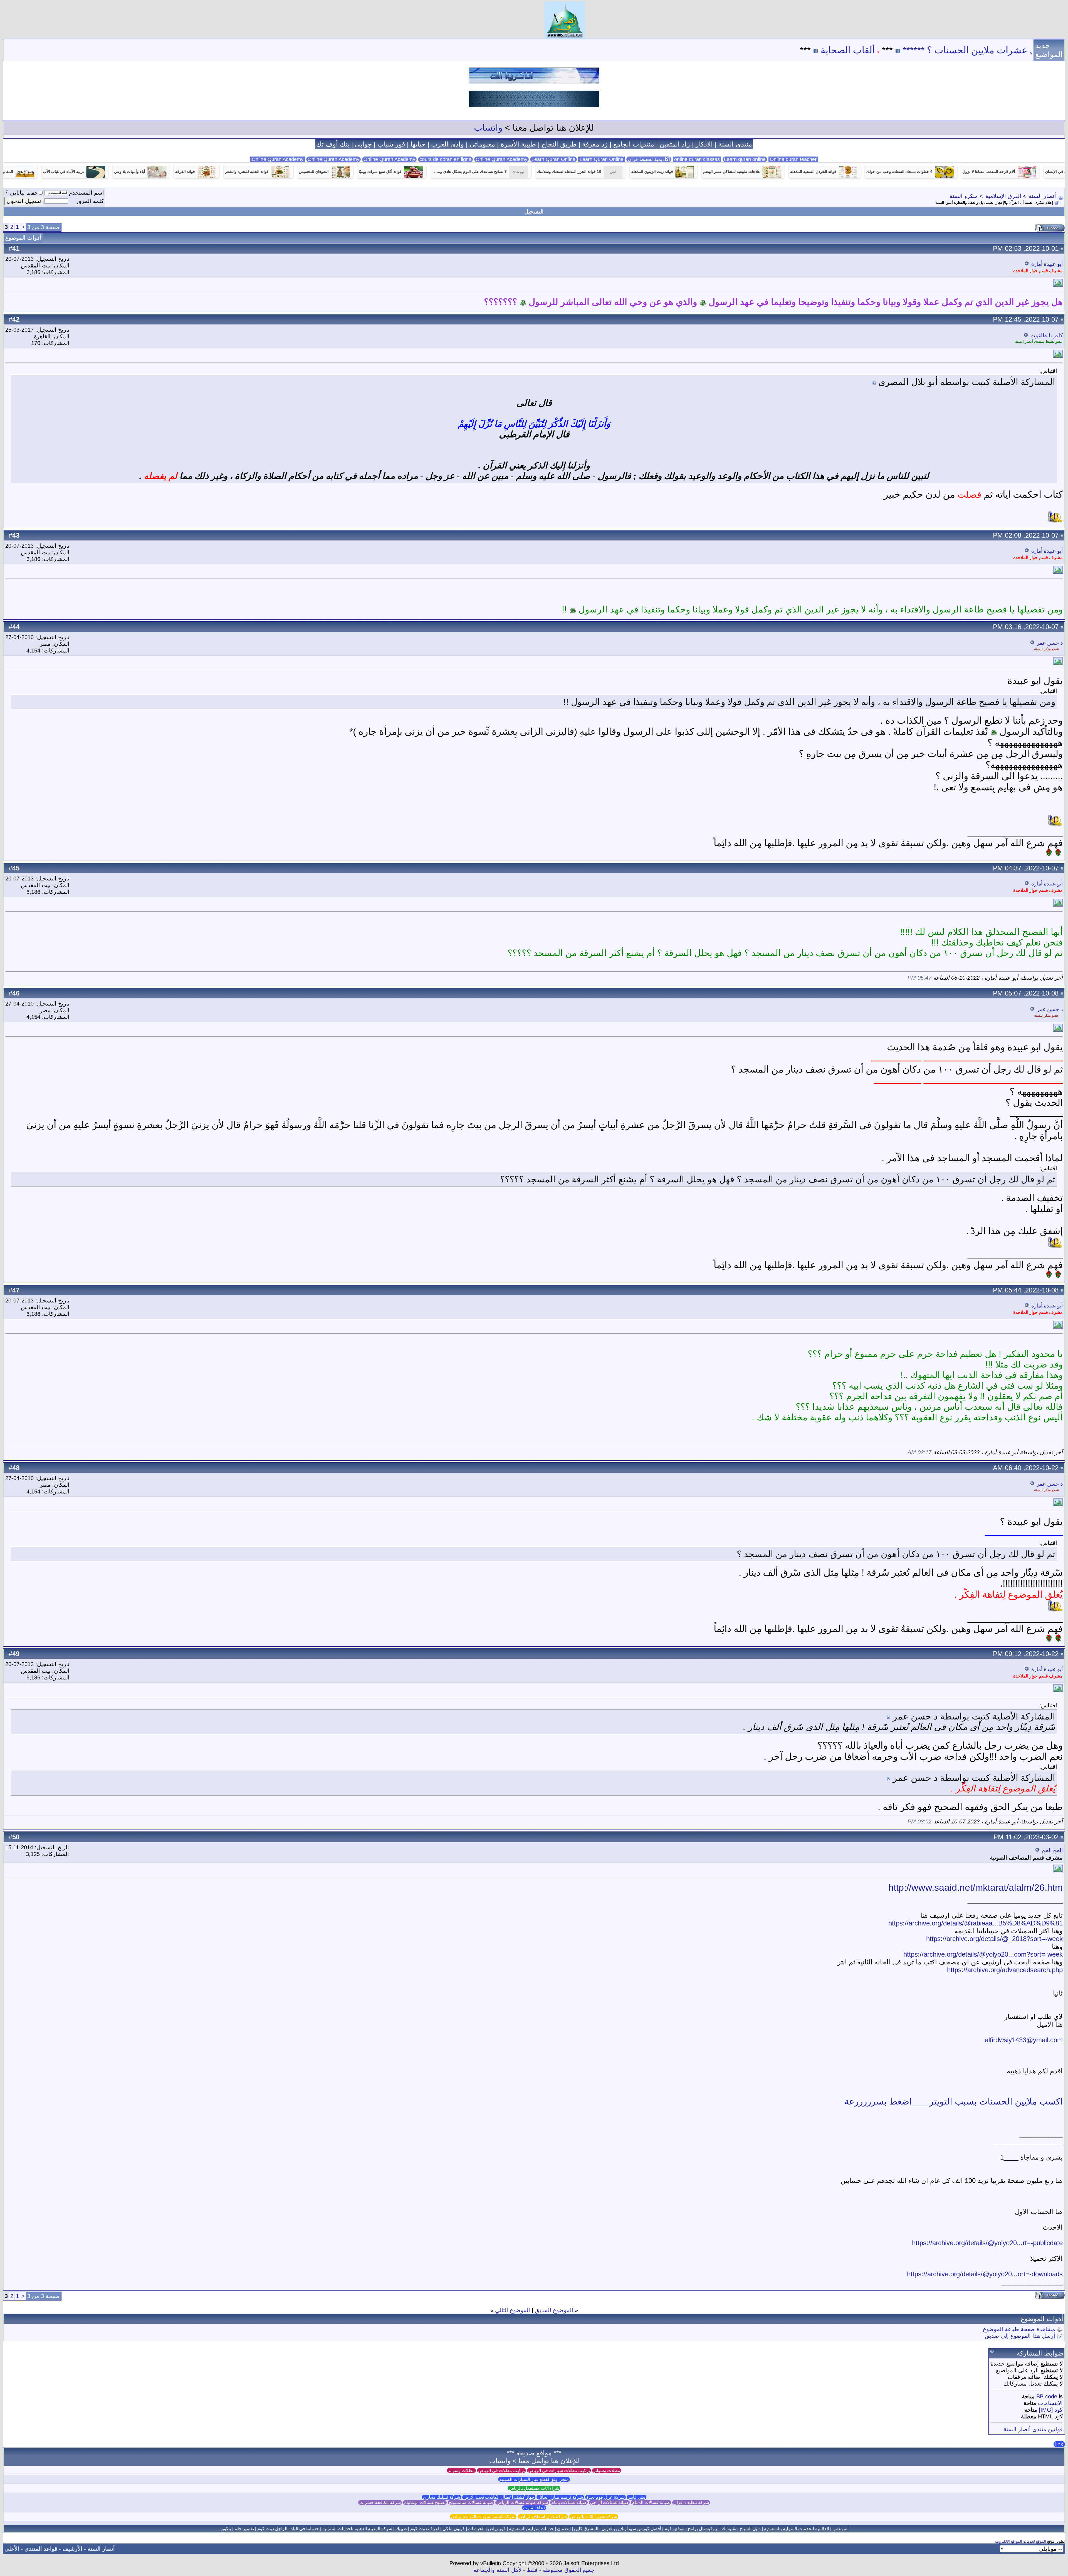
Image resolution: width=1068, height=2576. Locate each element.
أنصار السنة (1042, 196)
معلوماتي (482, 144)
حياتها (418, 144)
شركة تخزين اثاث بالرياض (594, 2517)
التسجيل (534, 212)
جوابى (363, 144)
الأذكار (704, 144)
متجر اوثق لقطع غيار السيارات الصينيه (534, 2479)
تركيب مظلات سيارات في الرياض (559, 2470)
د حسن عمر (1050, 643)
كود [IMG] (1051, 2410)
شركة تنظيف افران (691, 2502)
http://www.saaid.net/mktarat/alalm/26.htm (976, 1887)
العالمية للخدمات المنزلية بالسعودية (797, 2529)
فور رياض (497, 2529)
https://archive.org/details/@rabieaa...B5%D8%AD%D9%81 (976, 1923)
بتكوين (225, 2529)
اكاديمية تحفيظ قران (649, 159)
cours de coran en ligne (445, 159)
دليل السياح (750, 2529)
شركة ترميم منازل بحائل (560, 2497)
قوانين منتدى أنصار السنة (1033, 2429)
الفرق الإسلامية (1003, 196)
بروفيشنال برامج (703, 2529)
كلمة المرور (90, 201)
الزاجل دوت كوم (272, 2529)
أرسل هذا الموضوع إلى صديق (1020, 2336)
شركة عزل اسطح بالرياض (543, 2517)
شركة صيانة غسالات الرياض (522, 2502)
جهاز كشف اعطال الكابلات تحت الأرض (499, 2497)
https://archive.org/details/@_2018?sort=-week (994, 1939)
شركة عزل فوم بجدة (605, 2497)
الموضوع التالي (513, 2310)
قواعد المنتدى (41, 2549)
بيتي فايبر (637, 2497)
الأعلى (12, 2549)
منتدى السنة (735, 144)
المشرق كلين (586, 2529)
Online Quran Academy (333, 159)
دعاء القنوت (534, 2508)
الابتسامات (1050, 2403)
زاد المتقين (675, 144)
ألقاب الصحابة (1027, 50)
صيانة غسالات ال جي (609, 2502)
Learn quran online (745, 159)
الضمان (564, 2529)
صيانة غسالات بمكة (569, 2502)
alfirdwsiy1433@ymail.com (1024, 2040)
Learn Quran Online (553, 159)
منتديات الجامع (634, 144)
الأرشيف (72, 2549)
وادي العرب (448, 144)
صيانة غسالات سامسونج (471, 2502)
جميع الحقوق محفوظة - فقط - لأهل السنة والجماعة (534, 2570)
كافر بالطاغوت (1047, 335)
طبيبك (401, 2529)
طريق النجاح (559, 144)
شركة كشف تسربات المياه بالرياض (483, 2517)
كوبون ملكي (454, 2529)
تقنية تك (729, 2529)
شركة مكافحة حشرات (380, 2502)
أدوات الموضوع (23, 238)
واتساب (488, 128)
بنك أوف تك (333, 144)
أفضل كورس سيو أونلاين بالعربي (631, 2529)
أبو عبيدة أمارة (1047, 264)
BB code (1047, 2396)
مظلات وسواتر (607, 2470)
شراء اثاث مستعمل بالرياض (534, 2488)
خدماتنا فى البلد (305, 2529)
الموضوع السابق (554, 2310)
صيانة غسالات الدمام (651, 2502)
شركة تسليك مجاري (442, 2497)
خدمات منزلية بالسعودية (531, 2529)
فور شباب (391, 144)
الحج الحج (1052, 1850)
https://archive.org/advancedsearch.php (1005, 1970)
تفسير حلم (244, 2529)
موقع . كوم (674, 2529)
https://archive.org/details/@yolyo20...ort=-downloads (985, 2274)
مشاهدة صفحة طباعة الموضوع (1019, 2329)
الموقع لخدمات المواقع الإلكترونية (1020, 2541)
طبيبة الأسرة (518, 144)
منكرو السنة (964, 196)
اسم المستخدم (86, 193)
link (1059, 2444)
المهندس (840, 2529)
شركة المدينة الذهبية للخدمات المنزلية (357, 2529)
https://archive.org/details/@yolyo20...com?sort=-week (983, 1954)
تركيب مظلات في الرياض (501, 2470)
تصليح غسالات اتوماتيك (425, 2502)
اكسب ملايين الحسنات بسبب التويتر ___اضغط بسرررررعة (954, 2101)
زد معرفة (595, 144)
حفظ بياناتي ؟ (22, 193)
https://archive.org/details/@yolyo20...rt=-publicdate (987, 2243)
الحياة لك (476, 2529)
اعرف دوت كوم (425, 2529)
